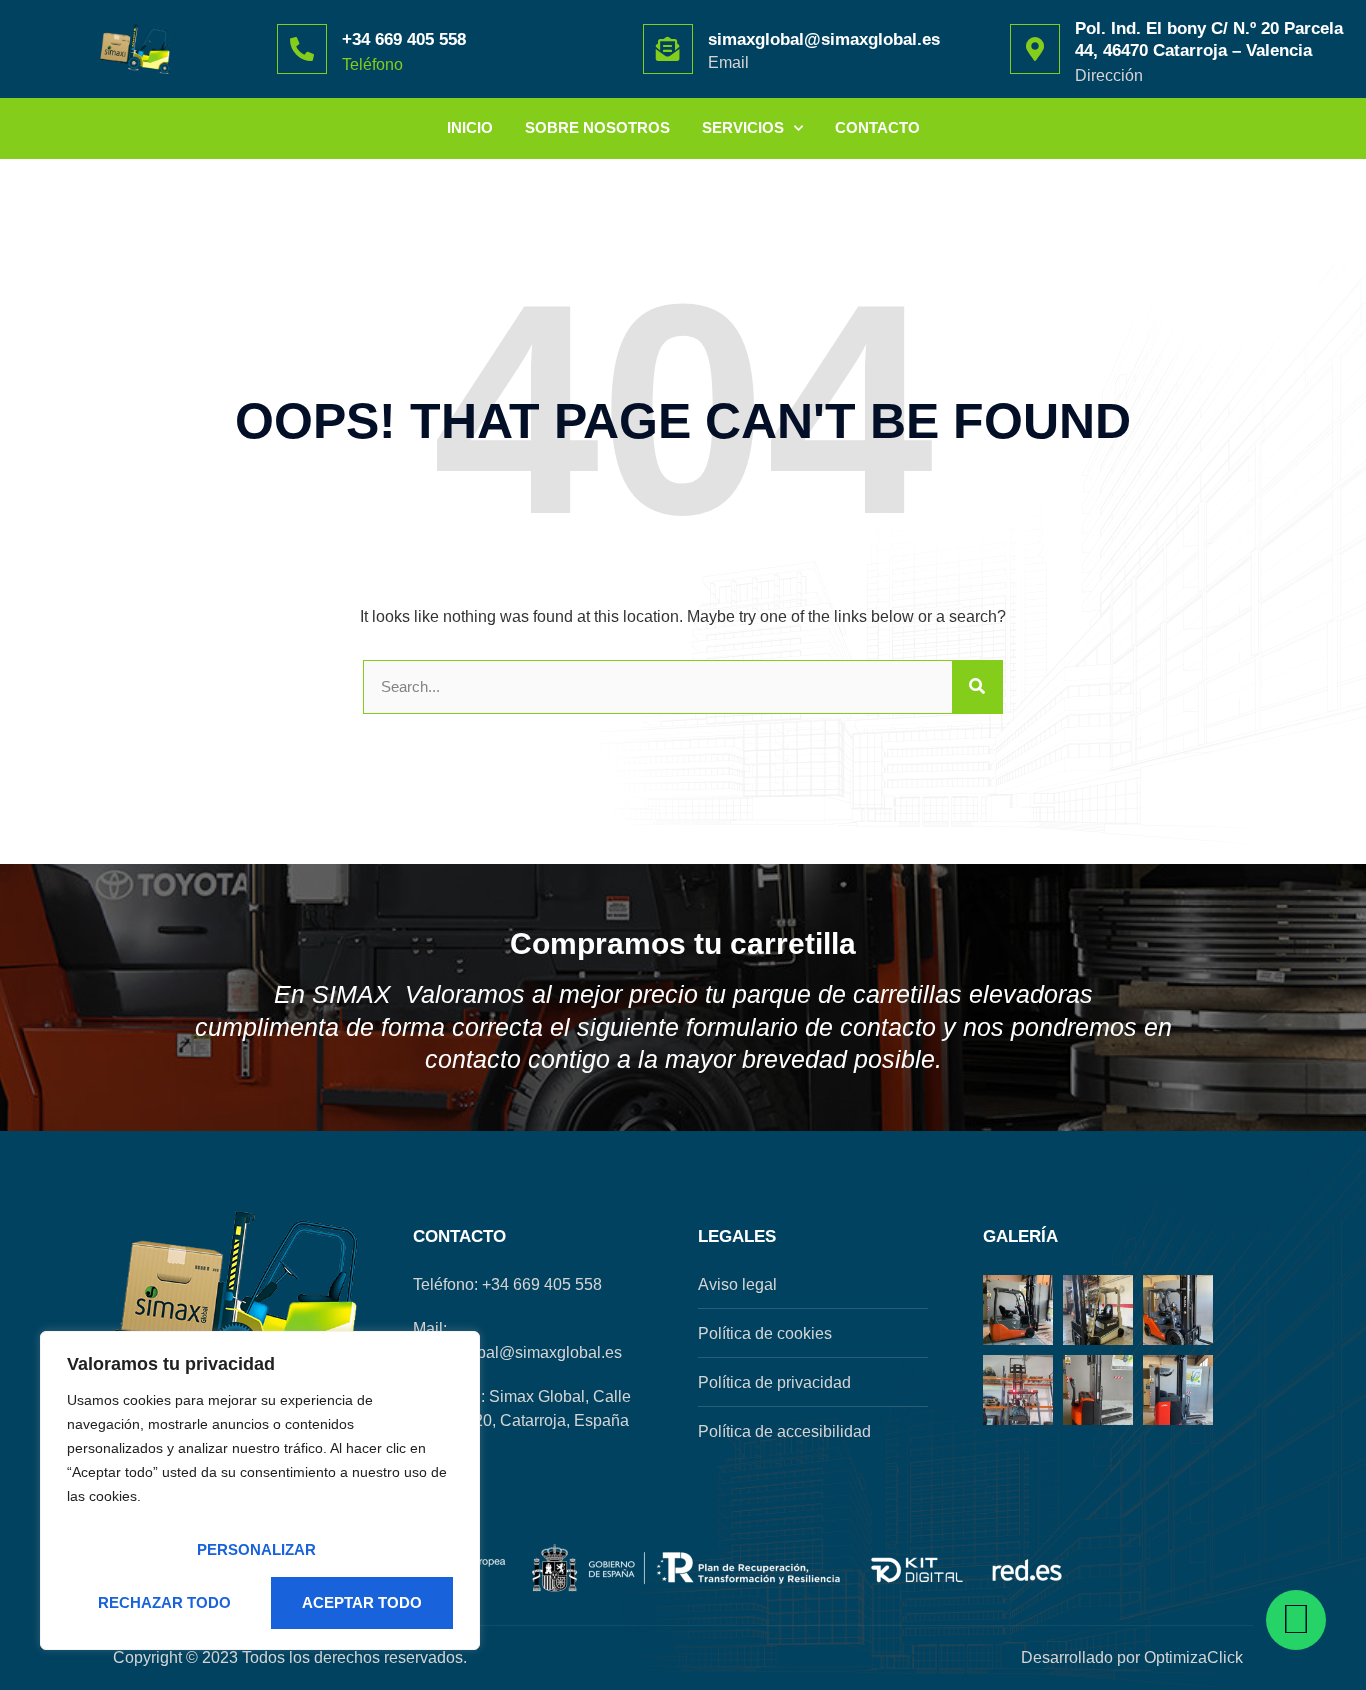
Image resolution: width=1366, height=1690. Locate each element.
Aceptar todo (362, 1602)
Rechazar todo (164, 1602)
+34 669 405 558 (404, 39)
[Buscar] (977, 687)
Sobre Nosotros (597, 127)
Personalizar (256, 1549)
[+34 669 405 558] (302, 49)
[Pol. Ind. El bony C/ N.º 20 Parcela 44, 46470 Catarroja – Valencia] (1035, 49)
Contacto (877, 127)
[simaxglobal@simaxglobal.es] (668, 49)
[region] (260, 1490)
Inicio (470, 127)
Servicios (743, 127)
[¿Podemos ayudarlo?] (1296, 1620)
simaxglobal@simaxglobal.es (824, 39)
